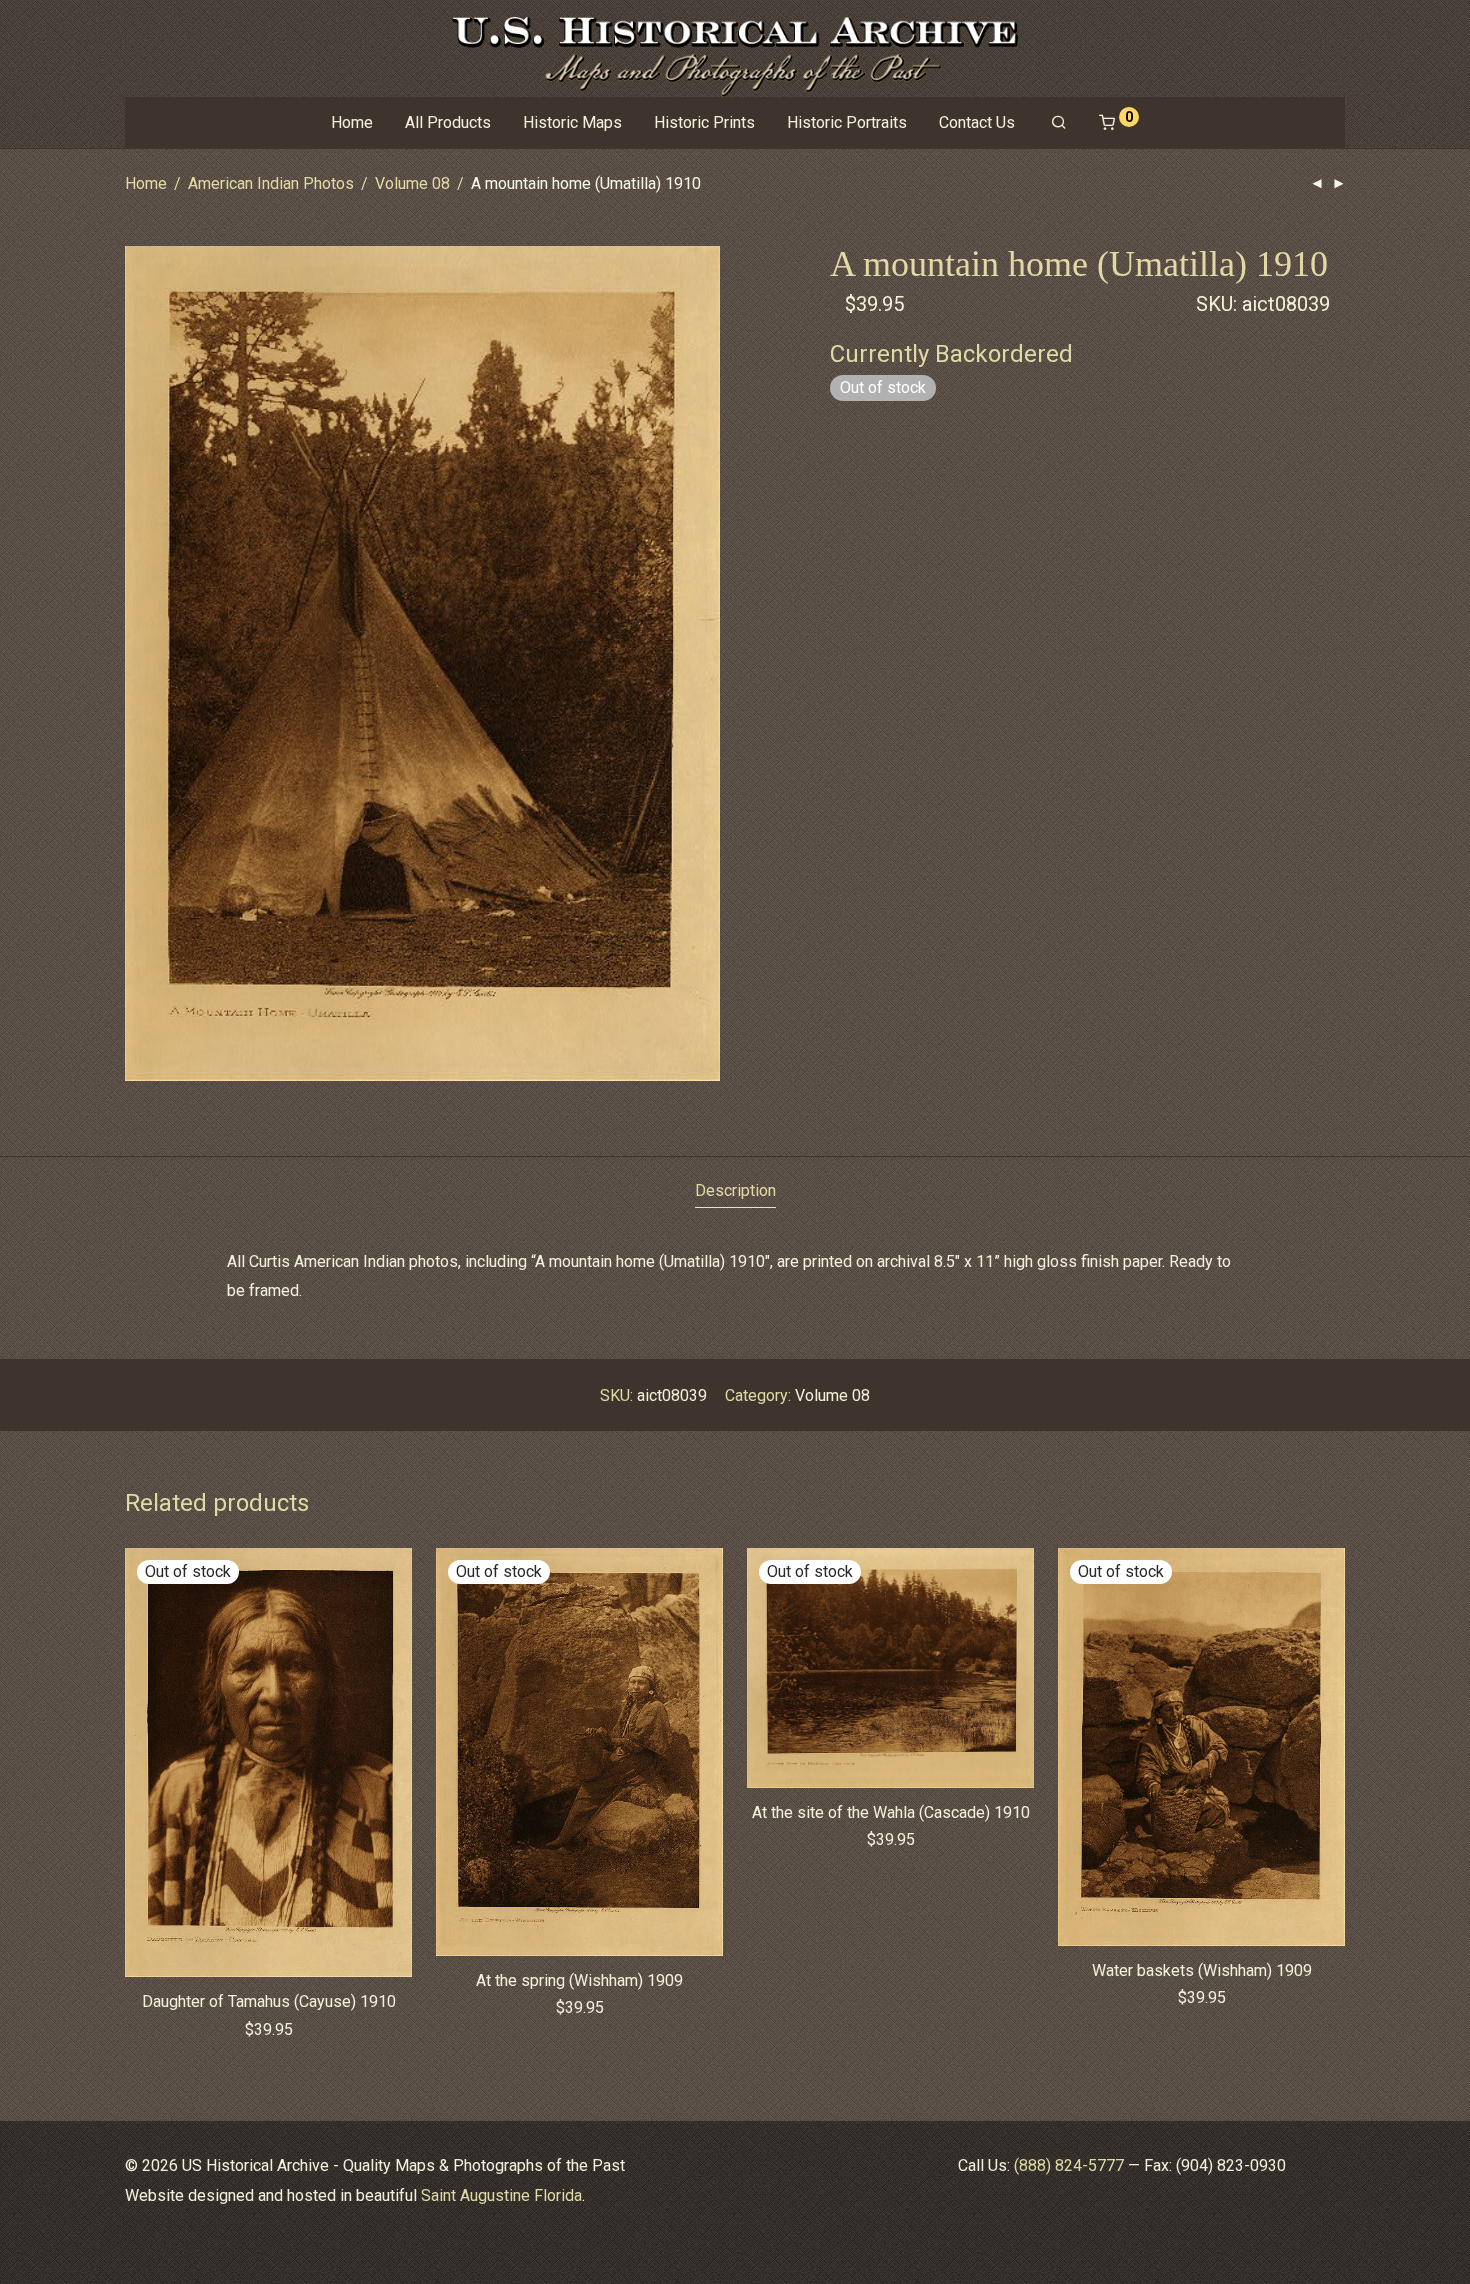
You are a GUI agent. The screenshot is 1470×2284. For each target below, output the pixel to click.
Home (352, 122)
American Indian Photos (271, 183)
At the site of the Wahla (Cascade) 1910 (891, 1812)
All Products (448, 122)
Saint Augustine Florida (501, 2195)
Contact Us (977, 122)
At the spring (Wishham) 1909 (579, 1980)
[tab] (735, 1191)
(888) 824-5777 (1069, 2165)
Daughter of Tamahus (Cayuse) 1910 (269, 2001)
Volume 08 (412, 183)
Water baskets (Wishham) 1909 (1202, 1970)
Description (735, 1190)
